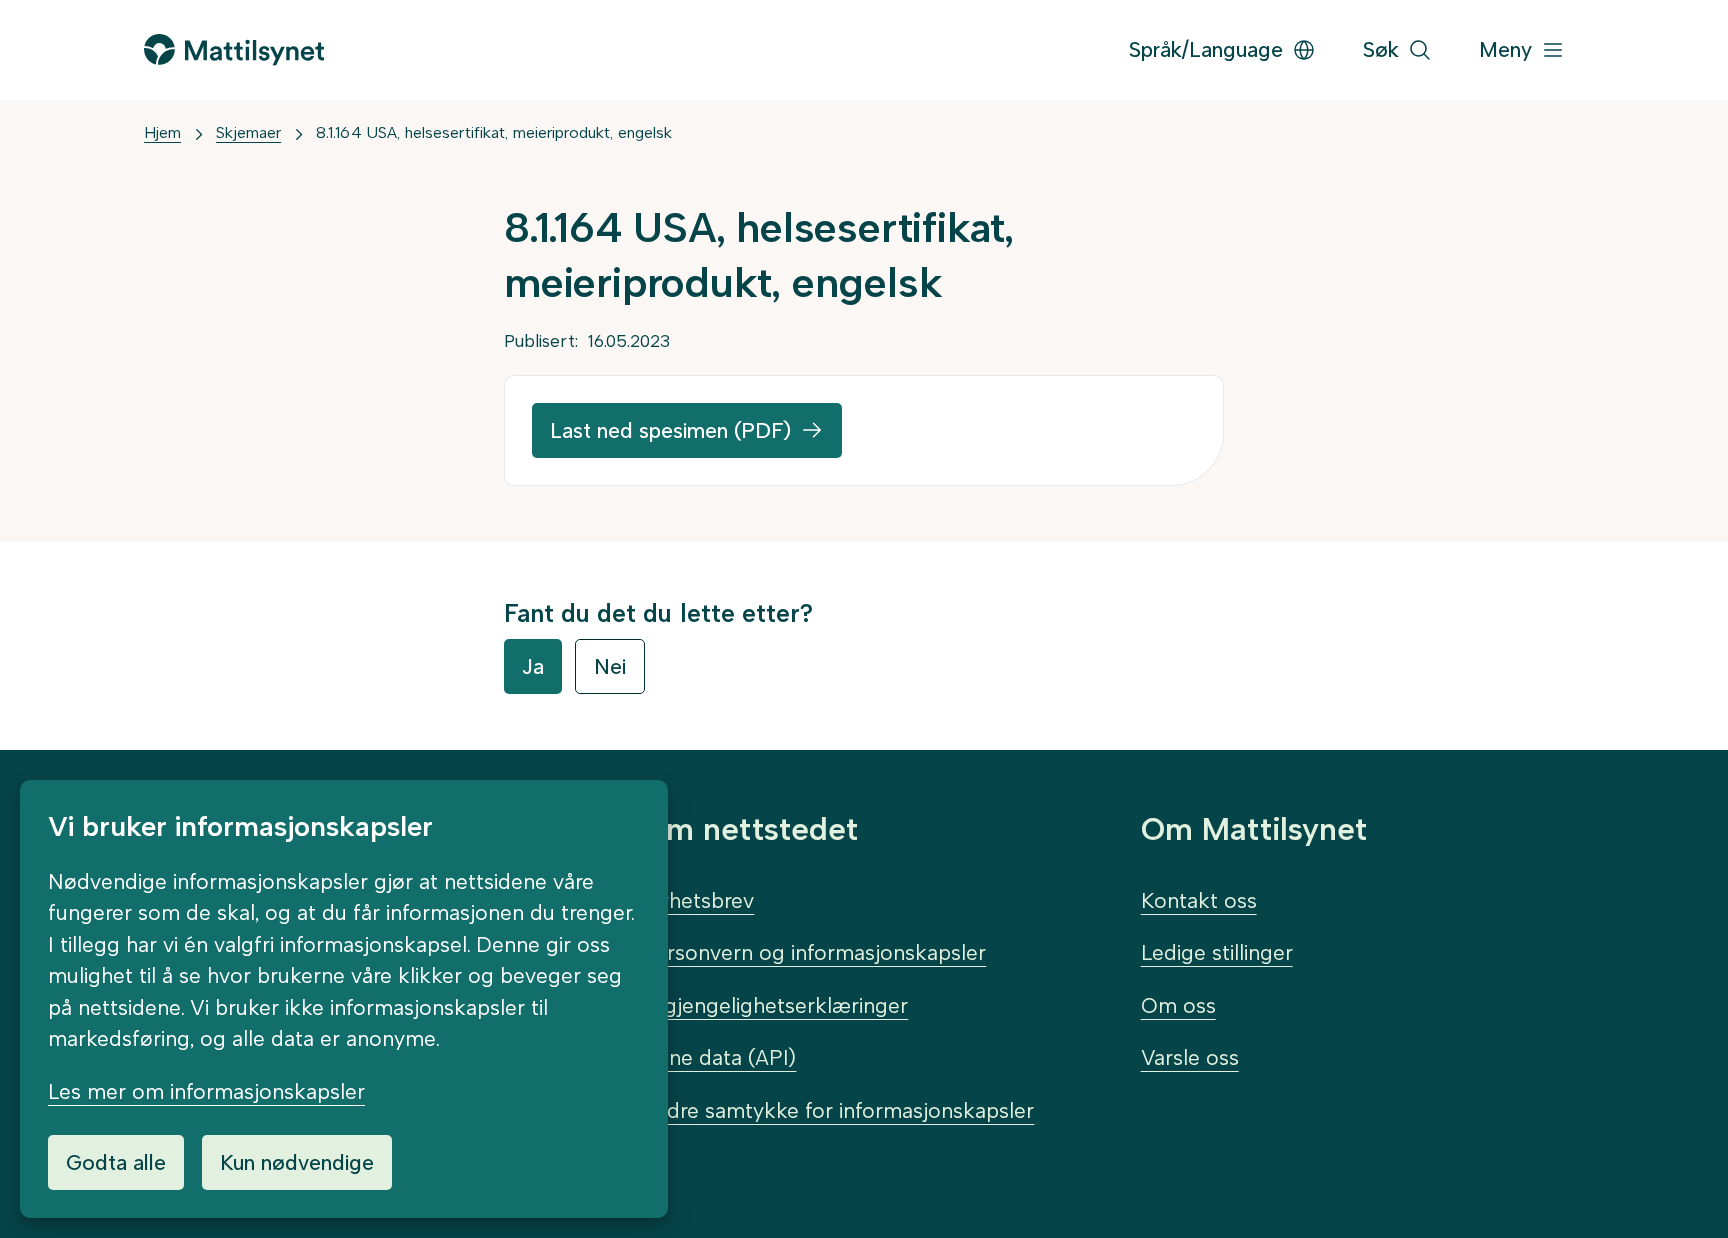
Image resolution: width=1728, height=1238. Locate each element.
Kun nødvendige (297, 1162)
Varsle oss (1190, 1057)
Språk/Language (1206, 49)
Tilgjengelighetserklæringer (775, 1005)
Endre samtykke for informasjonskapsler (838, 1110)
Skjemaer (248, 132)
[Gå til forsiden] (234, 49)
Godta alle (116, 1162)
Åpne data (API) (719, 1057)
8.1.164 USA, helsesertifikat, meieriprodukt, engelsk (494, 132)
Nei (610, 666)
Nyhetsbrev (698, 900)
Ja (533, 666)
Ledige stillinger (1217, 952)
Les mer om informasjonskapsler (206, 1091)
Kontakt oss (1199, 900)
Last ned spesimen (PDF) (670, 430)
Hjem (162, 132)
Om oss (1178, 1005)
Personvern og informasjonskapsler (814, 952)
